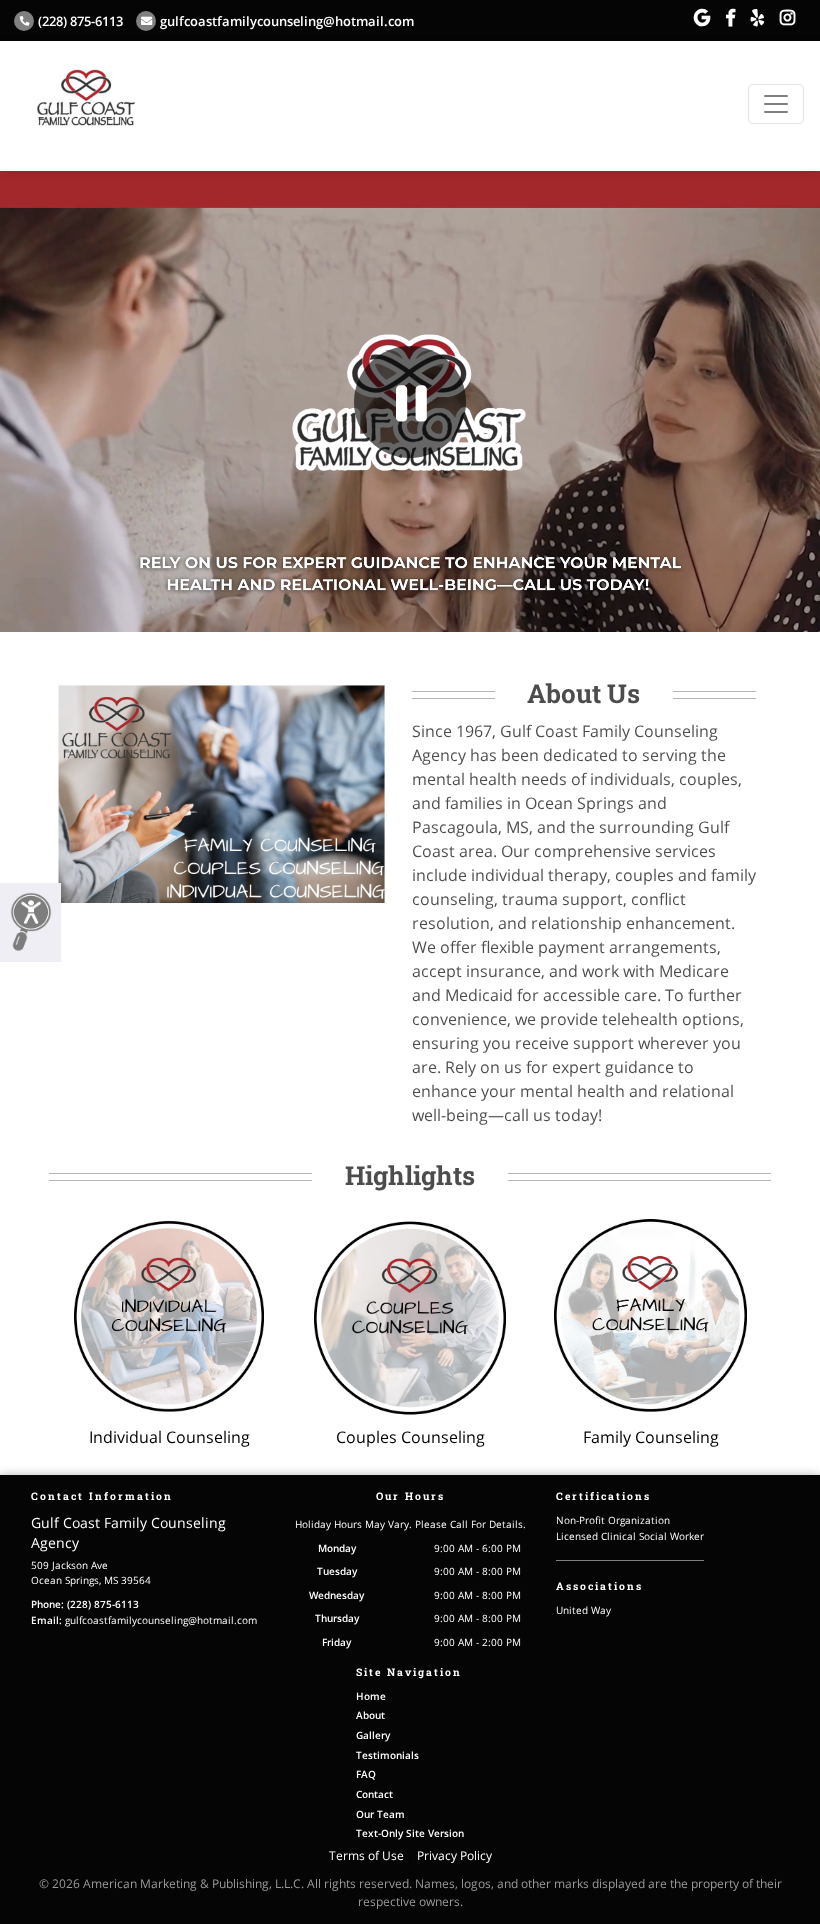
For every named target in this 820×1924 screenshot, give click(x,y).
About (370, 1715)
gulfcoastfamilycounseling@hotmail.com (287, 21)
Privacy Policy (454, 1855)
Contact (374, 1794)
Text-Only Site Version (410, 1833)
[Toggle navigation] (776, 104)
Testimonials (387, 1755)
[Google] (702, 18)
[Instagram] (787, 18)
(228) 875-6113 (80, 21)
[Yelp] (757, 18)
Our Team (380, 1814)
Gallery (373, 1735)
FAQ (366, 1774)
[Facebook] (730, 18)
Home (371, 1696)
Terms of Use (366, 1855)
